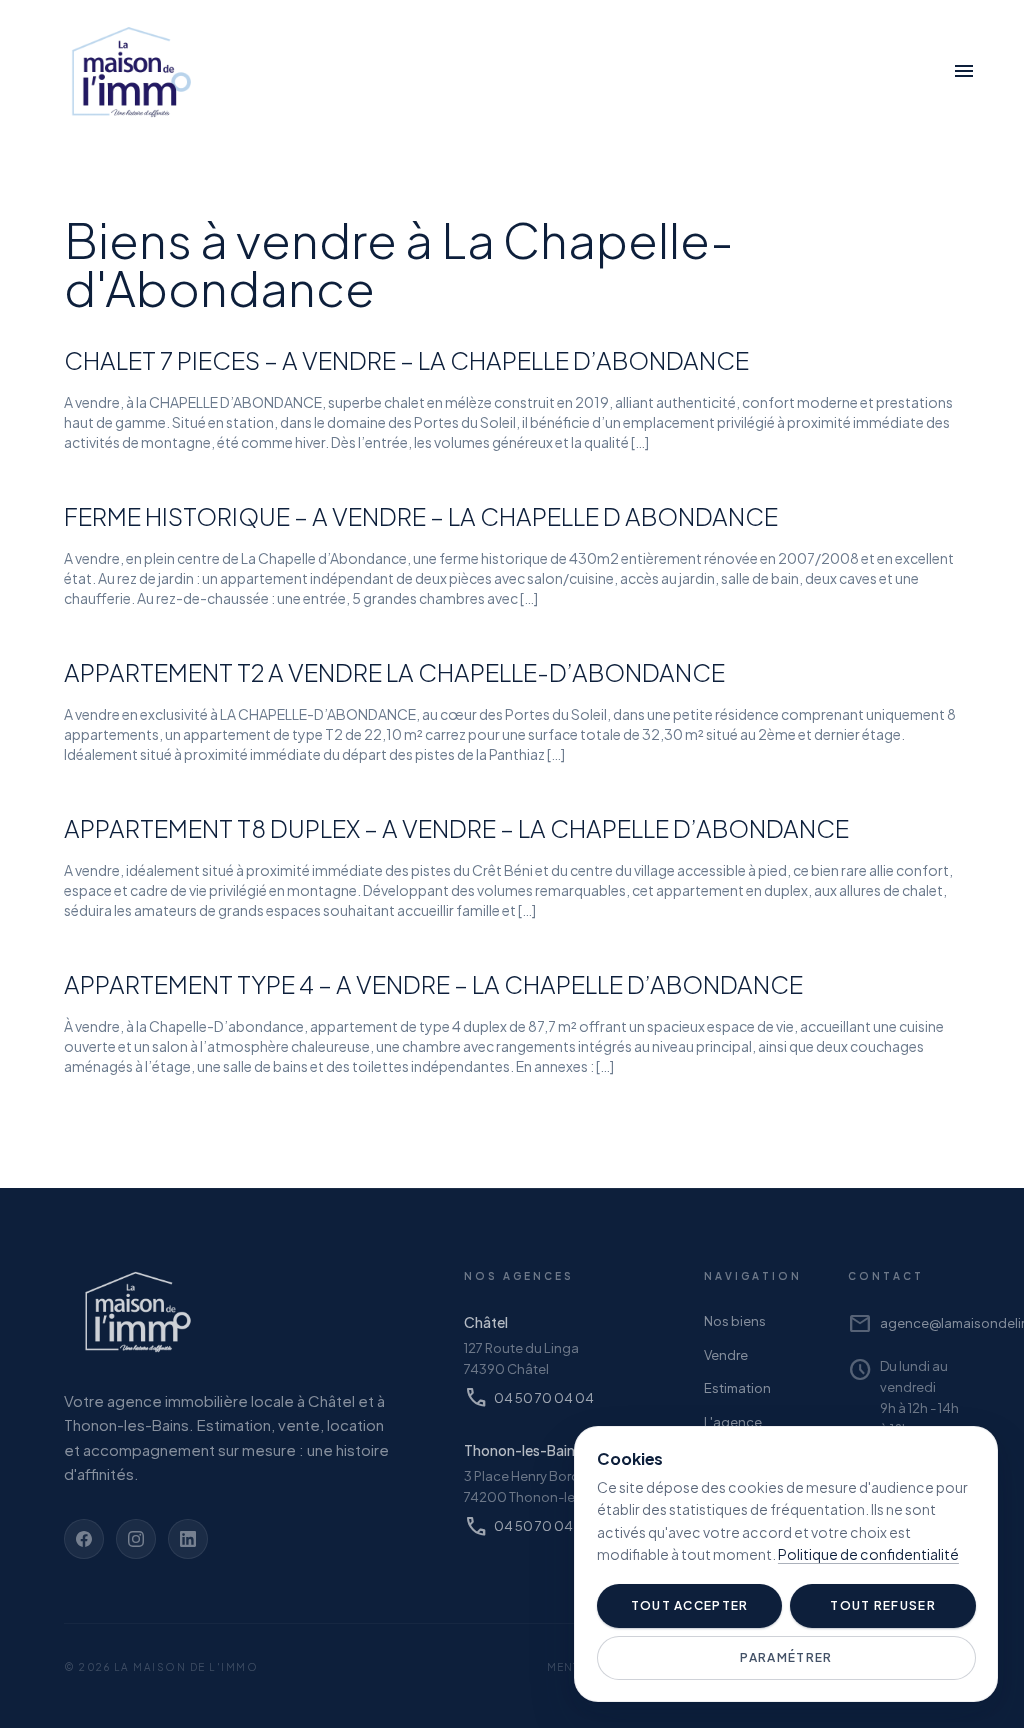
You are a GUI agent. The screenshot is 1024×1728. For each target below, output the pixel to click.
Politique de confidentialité (868, 1554)
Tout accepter (690, 1605)
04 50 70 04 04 (529, 1398)
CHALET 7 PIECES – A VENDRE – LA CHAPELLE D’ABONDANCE (406, 360)
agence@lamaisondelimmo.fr (904, 1324)
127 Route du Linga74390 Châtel (521, 1358)
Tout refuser (883, 1605)
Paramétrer (786, 1657)
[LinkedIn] (188, 1539)
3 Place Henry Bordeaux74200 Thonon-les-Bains (543, 1486)
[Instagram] (136, 1539)
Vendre (726, 1355)
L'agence (733, 1422)
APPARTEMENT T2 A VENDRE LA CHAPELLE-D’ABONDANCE (394, 672)
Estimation (737, 1388)
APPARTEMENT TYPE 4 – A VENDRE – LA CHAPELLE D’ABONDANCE (433, 984)
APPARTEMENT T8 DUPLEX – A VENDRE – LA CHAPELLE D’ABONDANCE (456, 828)
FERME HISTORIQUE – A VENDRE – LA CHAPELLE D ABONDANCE (421, 516)
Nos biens (735, 1321)
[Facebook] (84, 1539)
